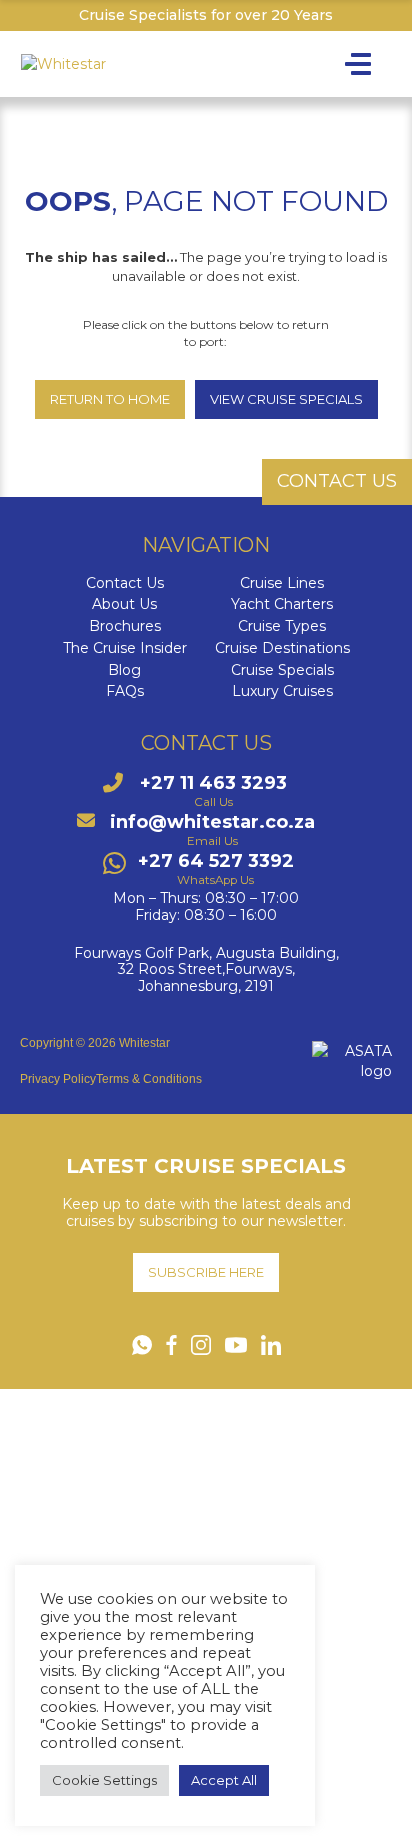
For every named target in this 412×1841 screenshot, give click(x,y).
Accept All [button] (224, 1780)
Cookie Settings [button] (104, 1780)
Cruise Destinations (282, 648)
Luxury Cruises (282, 691)
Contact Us (125, 583)
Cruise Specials (282, 670)
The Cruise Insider (125, 648)
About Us (124, 604)
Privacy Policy (58, 1079)
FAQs (125, 691)
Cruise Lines (282, 583)
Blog (124, 670)
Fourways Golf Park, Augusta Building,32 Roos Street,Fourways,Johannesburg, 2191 (206, 970)
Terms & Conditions (149, 1079)
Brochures (125, 626)
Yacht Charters (282, 604)
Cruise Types (282, 626)
